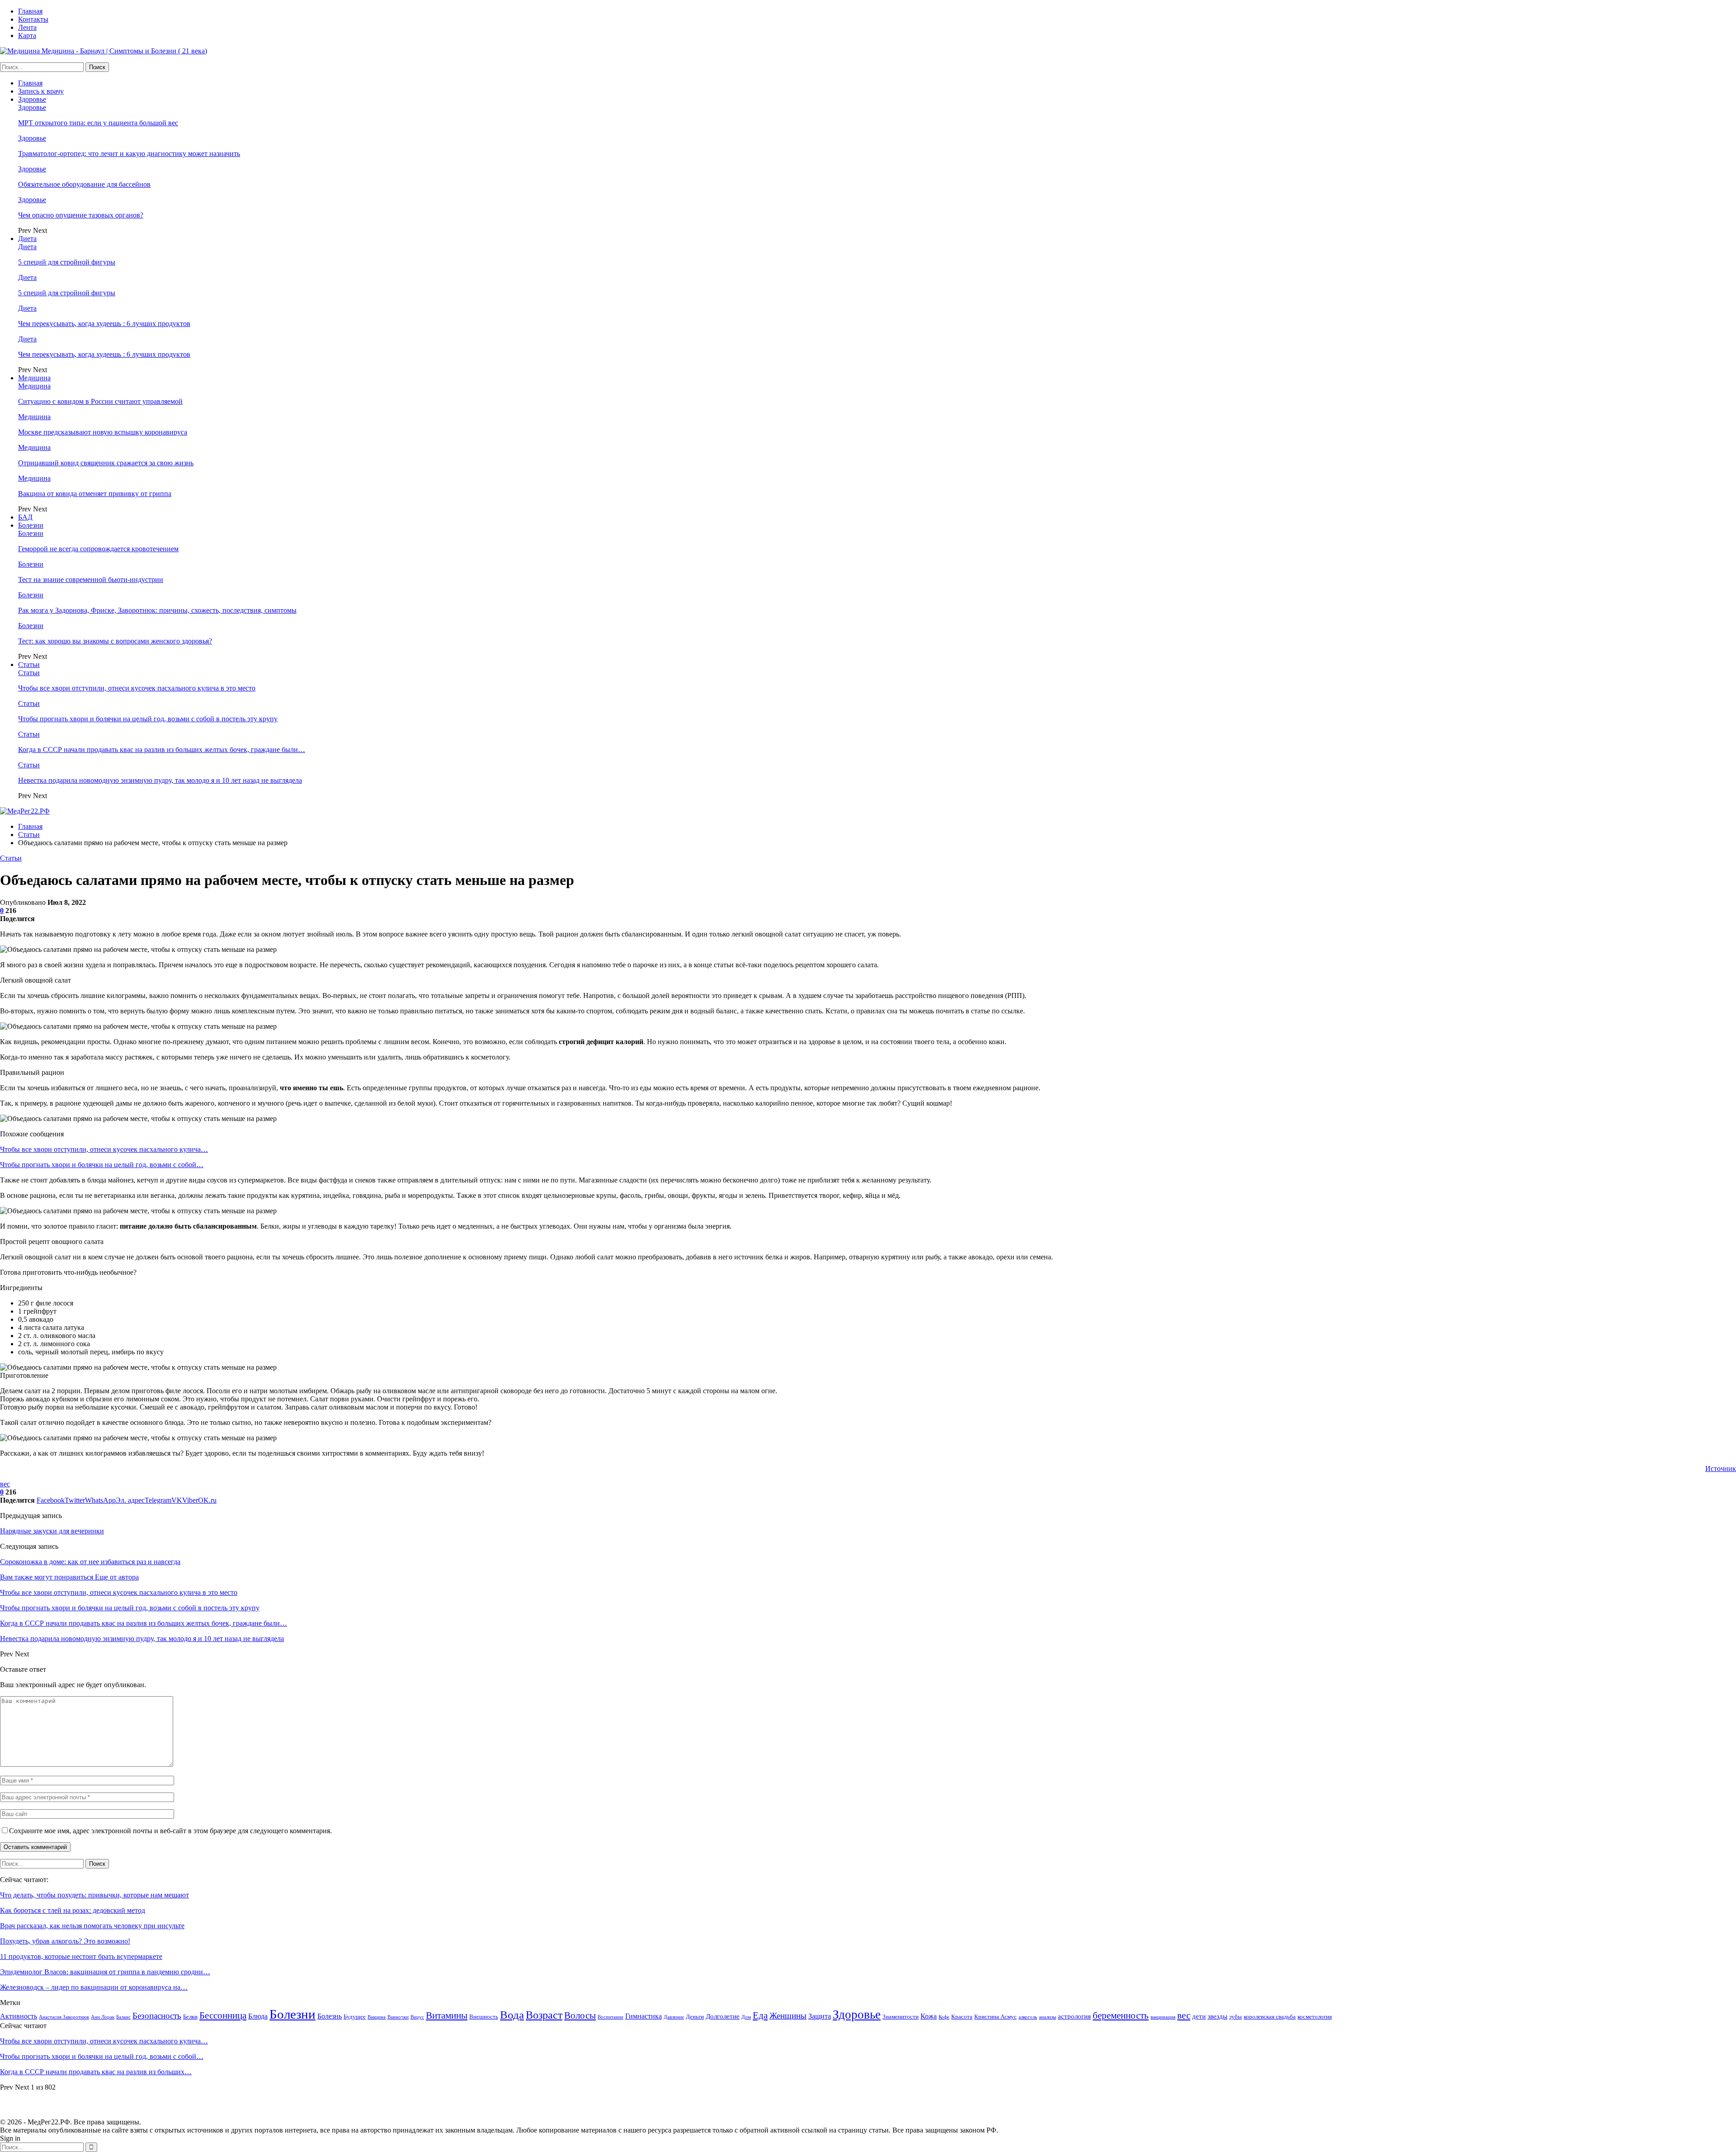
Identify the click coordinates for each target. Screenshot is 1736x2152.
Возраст (544, 2015)
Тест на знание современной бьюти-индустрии (91, 579)
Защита (820, 2016)
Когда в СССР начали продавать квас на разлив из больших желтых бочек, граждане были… (162, 750)
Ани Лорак (103, 2017)
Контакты (33, 19)
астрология (1074, 2016)
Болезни (31, 525)
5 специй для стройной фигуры (67, 262)
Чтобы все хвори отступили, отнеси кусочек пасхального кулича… (104, 1149)
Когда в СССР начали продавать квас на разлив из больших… (96, 2072)
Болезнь (330, 2016)
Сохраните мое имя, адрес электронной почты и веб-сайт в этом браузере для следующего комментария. (170, 1831)
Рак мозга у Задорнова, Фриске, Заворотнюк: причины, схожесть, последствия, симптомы (157, 610)
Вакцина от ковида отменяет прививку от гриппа (95, 494)
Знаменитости (901, 2017)
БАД (25, 517)
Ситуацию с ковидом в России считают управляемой (100, 401)
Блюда (258, 2016)
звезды (1217, 2016)
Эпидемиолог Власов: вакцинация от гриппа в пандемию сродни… (105, 1972)
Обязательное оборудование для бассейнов (84, 184)
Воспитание (611, 2017)
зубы (1236, 2017)
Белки (190, 2017)
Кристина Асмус (995, 2017)
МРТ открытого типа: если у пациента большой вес (98, 123)
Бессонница (223, 2015)
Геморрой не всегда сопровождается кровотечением (98, 549)
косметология (1315, 2017)
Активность (19, 2016)
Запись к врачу (41, 91)
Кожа (929, 2016)
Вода (512, 2015)
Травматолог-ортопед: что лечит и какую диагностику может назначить (129, 154)
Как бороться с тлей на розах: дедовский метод (73, 1910)
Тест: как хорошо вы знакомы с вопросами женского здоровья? (115, 641)
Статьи (29, 665)
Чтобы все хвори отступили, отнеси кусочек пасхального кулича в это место (137, 688)
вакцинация (1163, 2017)
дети (1199, 2016)
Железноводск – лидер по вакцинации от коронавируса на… (94, 1987)
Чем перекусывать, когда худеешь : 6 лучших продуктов (104, 324)
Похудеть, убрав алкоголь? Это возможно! (65, 1941)
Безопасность (157, 2016)
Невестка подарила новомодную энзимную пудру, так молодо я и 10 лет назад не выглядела (160, 780)
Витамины (447, 2015)
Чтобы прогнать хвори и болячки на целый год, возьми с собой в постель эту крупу (148, 719)
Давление (674, 2017)
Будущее (355, 2017)
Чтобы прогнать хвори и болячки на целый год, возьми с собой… (102, 1165)
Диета (27, 239)
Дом (746, 2017)
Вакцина (377, 2017)
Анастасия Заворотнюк (64, 2017)
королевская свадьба (1270, 2017)
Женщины (788, 2016)
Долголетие (723, 2016)
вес (5, 1484)
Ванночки (398, 2017)
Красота (962, 2017)
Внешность (484, 2017)
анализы (1047, 2017)
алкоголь (1028, 2017)
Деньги (695, 2017)
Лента (27, 27)
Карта (27, 35)
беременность (1121, 2015)
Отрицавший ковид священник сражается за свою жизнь (106, 463)
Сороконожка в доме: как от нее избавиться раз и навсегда (90, 1562)
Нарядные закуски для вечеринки (52, 1531)
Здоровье (32, 99)
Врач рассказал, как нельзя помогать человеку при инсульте (92, 1926)
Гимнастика (644, 2016)
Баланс (123, 2017)
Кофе (944, 2017)
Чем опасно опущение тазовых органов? (81, 215)
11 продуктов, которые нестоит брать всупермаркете (81, 1956)
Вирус (417, 2017)
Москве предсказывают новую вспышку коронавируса (103, 432)
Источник (1721, 1469)
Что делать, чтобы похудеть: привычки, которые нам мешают (94, 1895)
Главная (30, 11)
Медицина (34, 378)
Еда (760, 2015)
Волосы (580, 2015)
